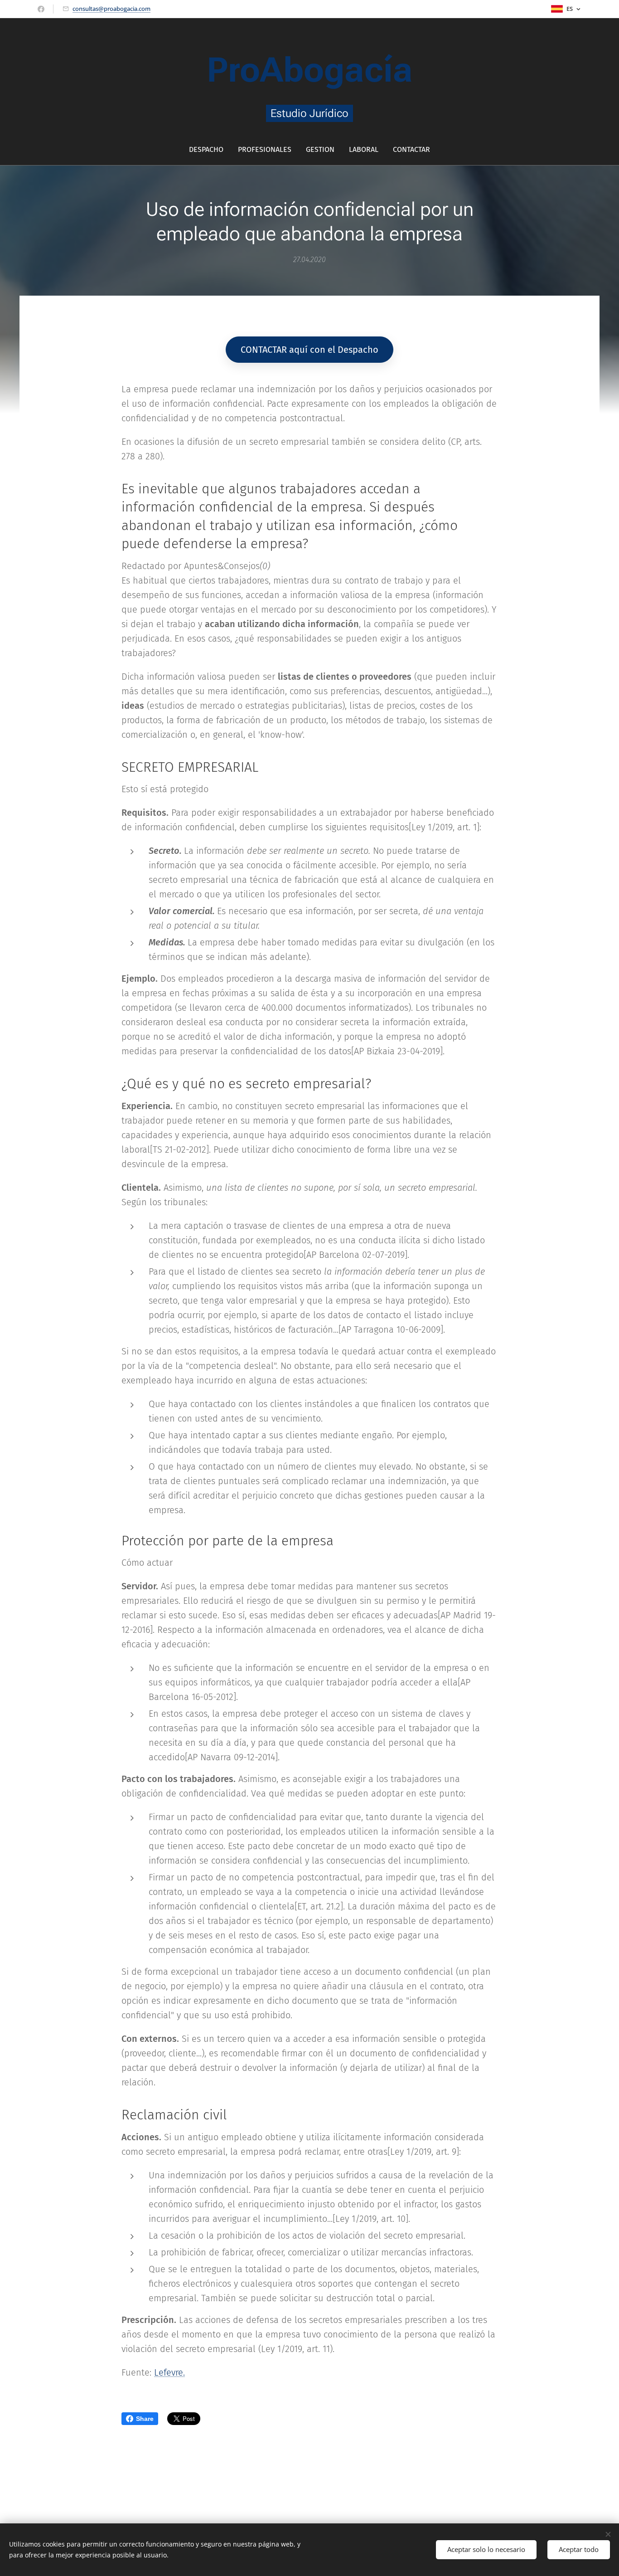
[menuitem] (210, 150)
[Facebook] (41, 9)
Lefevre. (169, 2372)
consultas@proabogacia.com (111, 9)
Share (145, 2419)
